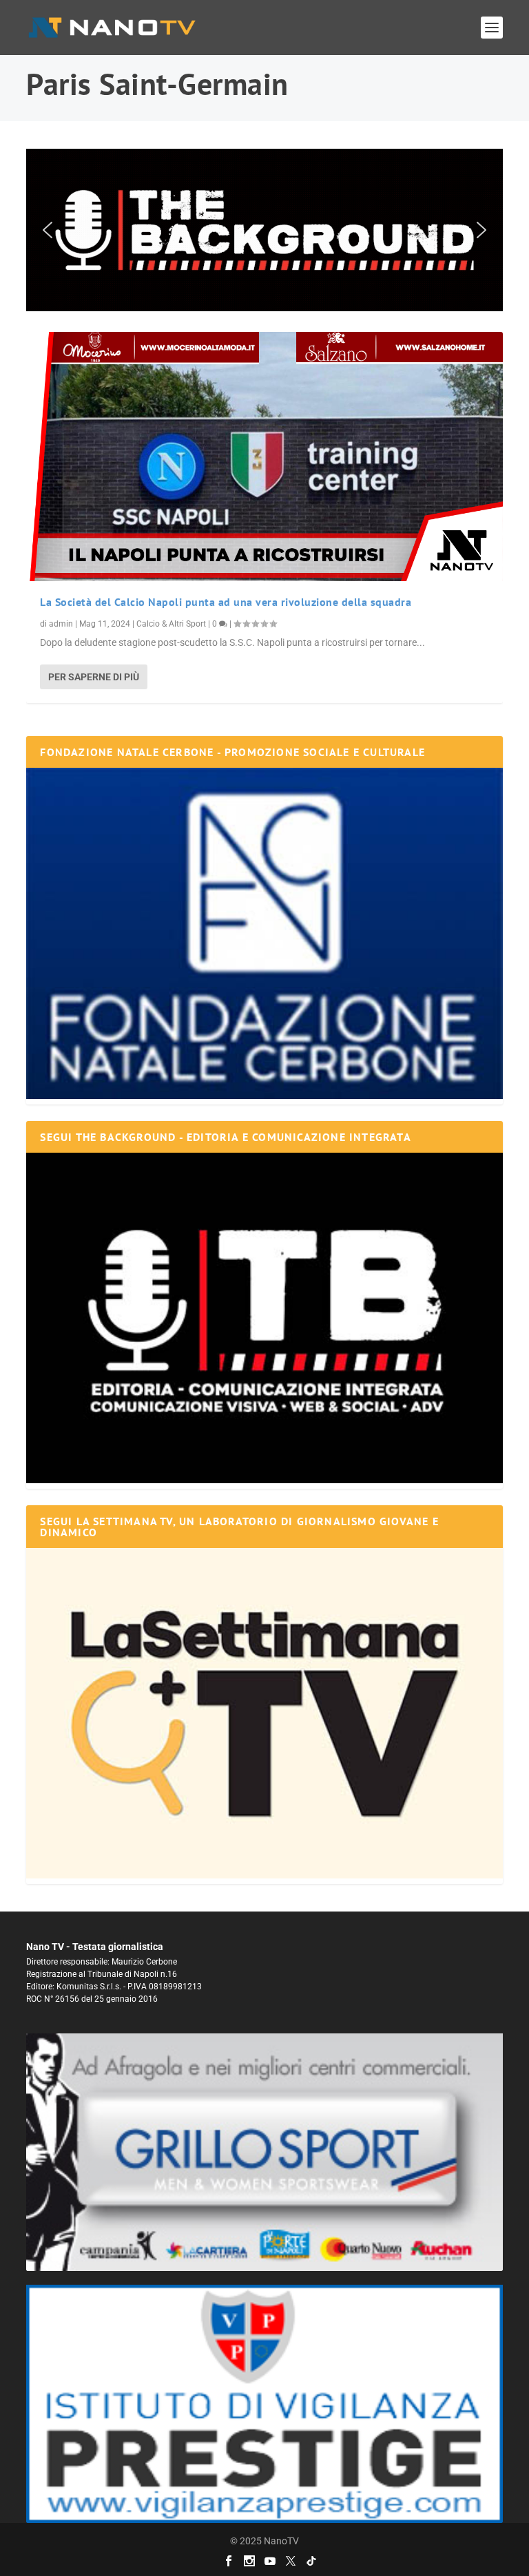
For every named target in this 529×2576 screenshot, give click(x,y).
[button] (264, 230)
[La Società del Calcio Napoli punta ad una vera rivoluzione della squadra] (264, 457)
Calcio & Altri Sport (171, 624)
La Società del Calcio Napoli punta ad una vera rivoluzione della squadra (226, 602)
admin (61, 624)
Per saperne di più (94, 677)
